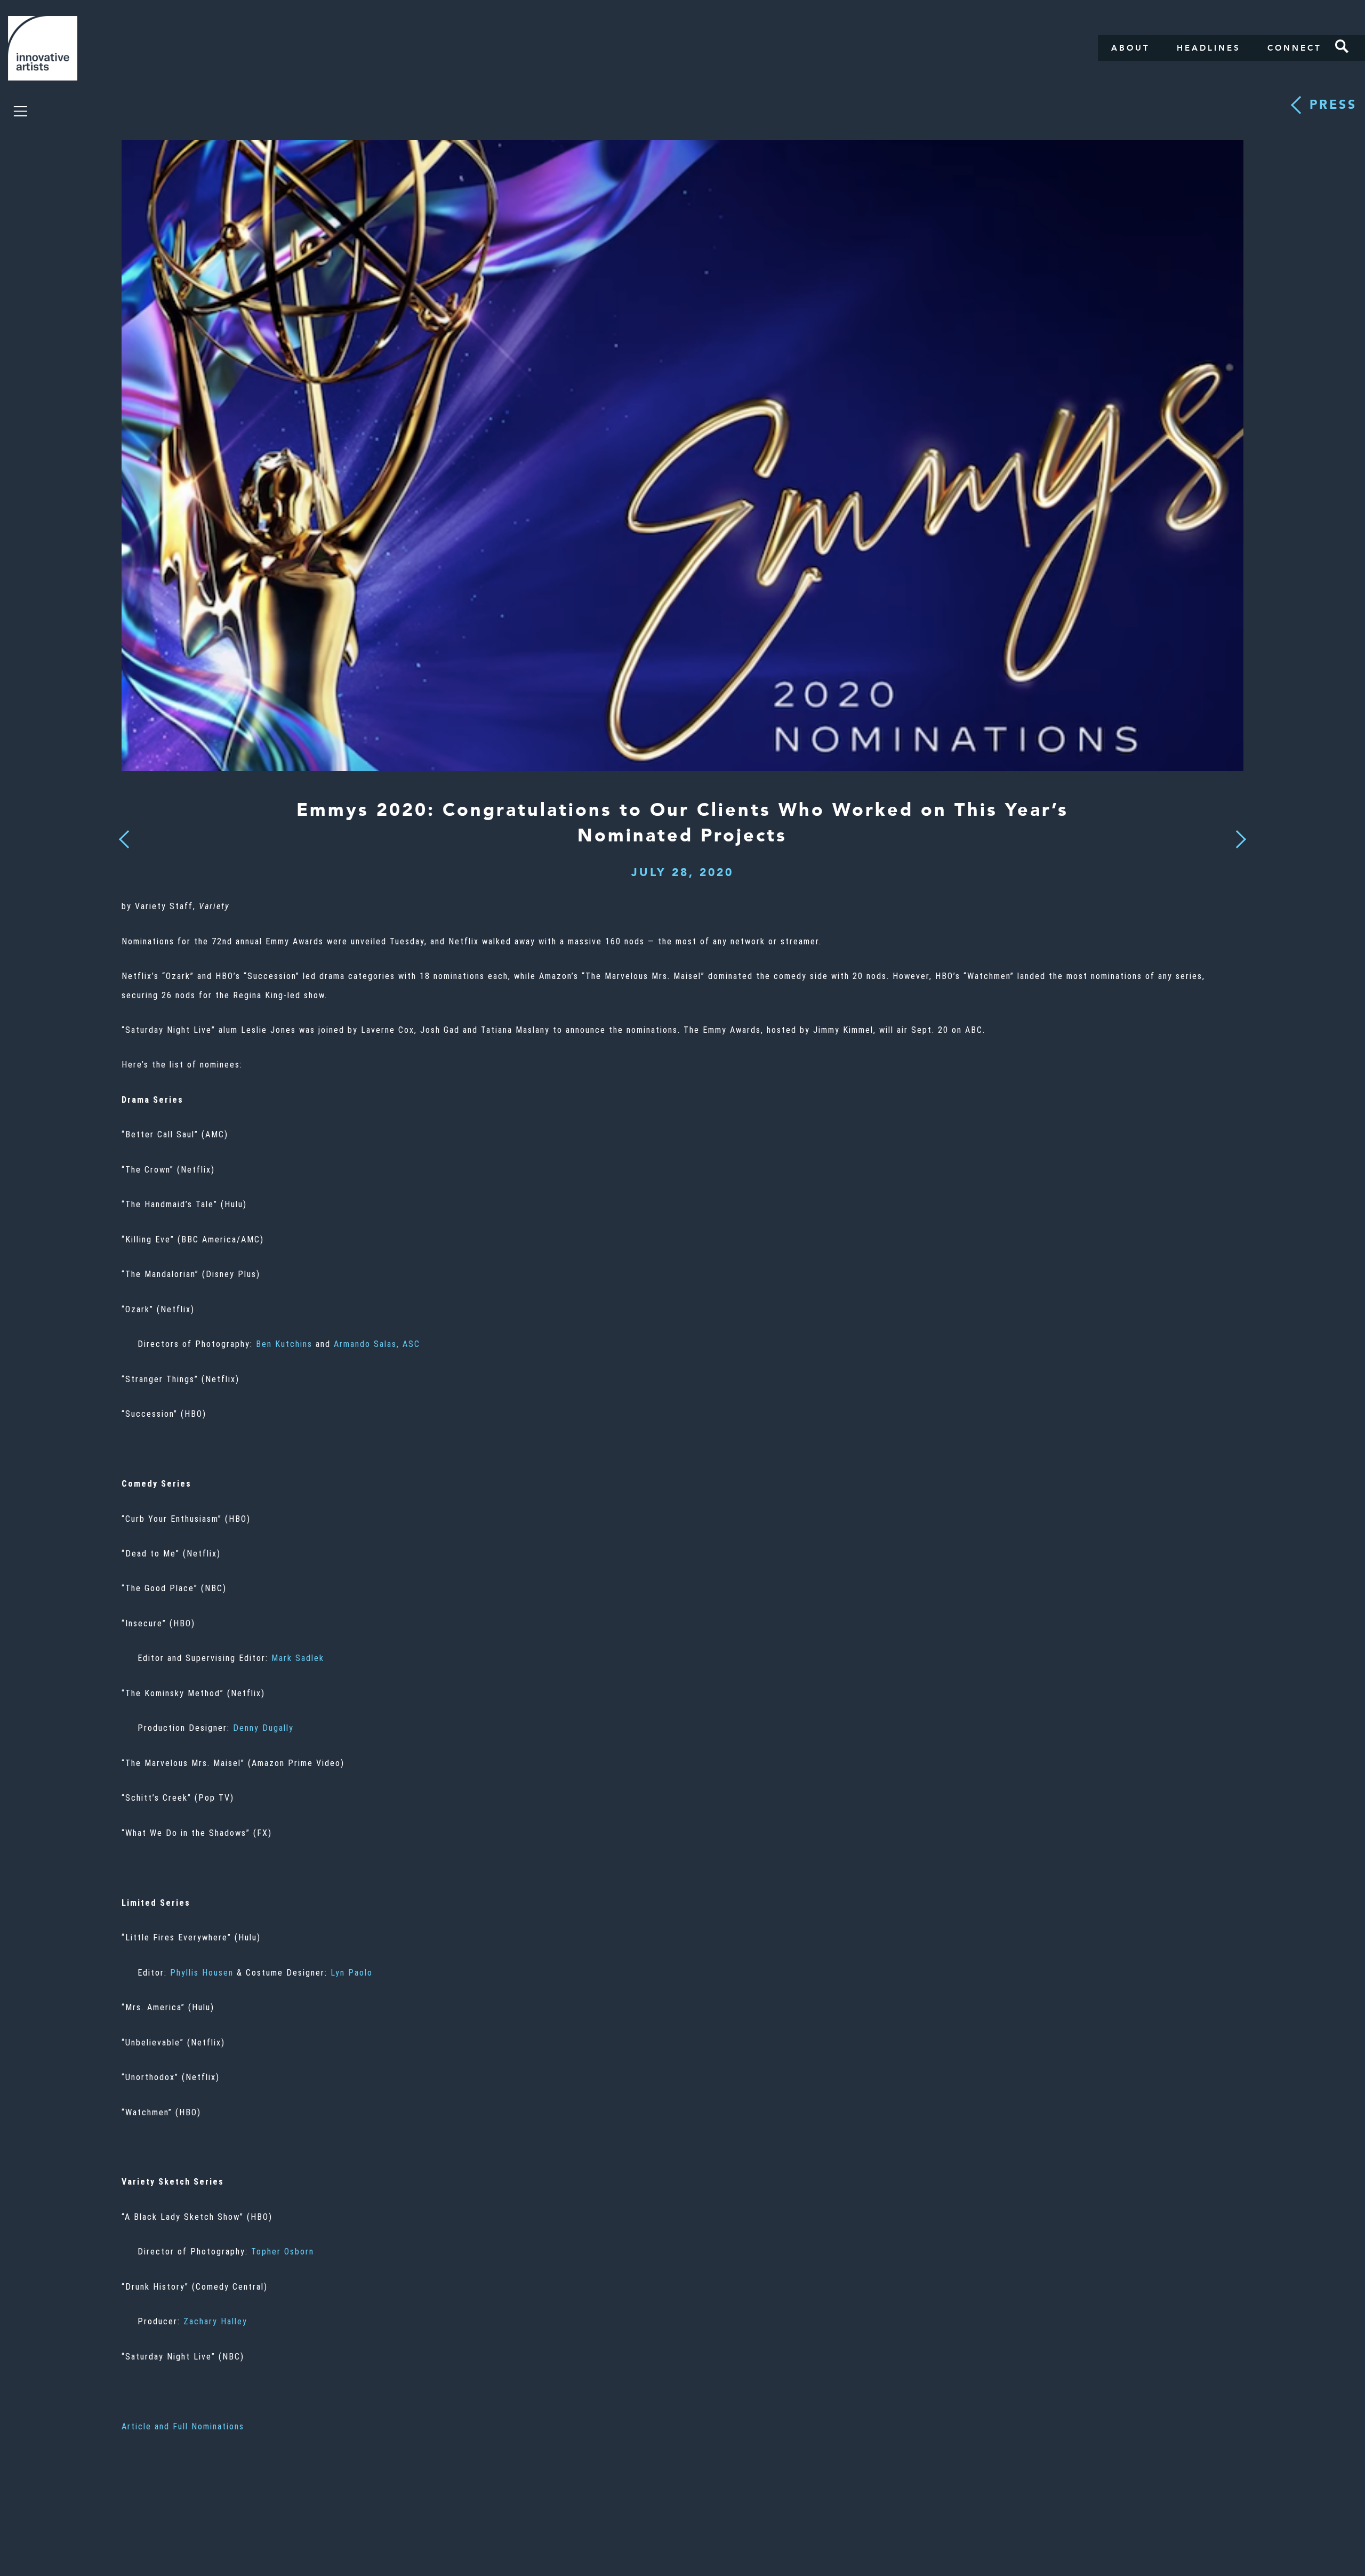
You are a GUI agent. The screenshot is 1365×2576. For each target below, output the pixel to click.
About (1131, 48)
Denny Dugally (263, 1728)
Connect (1295, 48)
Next (1238, 833)
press (1333, 105)
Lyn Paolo (352, 1973)
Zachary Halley (215, 2321)
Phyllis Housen (202, 1973)
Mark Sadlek (298, 1658)
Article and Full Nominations (183, 2426)
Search (1342, 46)
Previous (125, 836)
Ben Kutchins (284, 1344)
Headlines (1209, 48)
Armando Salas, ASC (377, 1344)
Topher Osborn (283, 2252)
